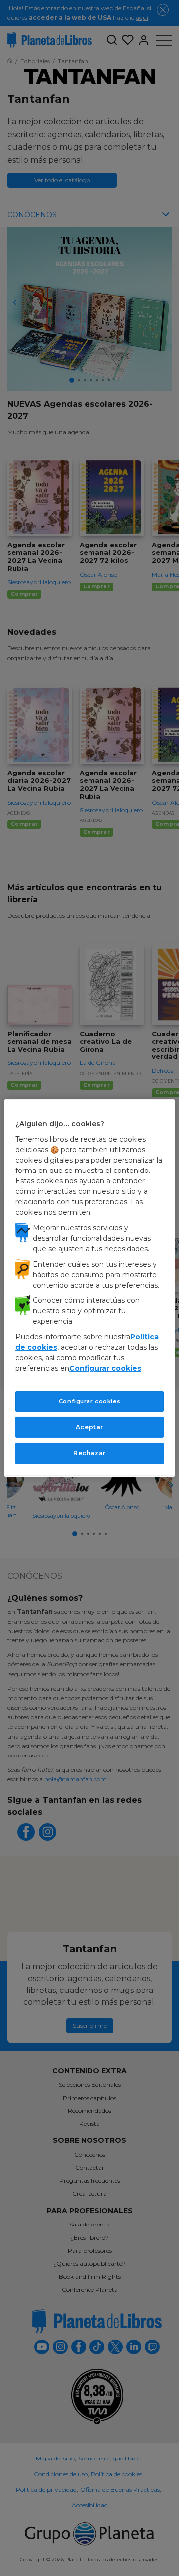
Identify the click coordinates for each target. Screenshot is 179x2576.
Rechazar (89, 1453)
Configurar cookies (89, 1401)
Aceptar (89, 1427)
